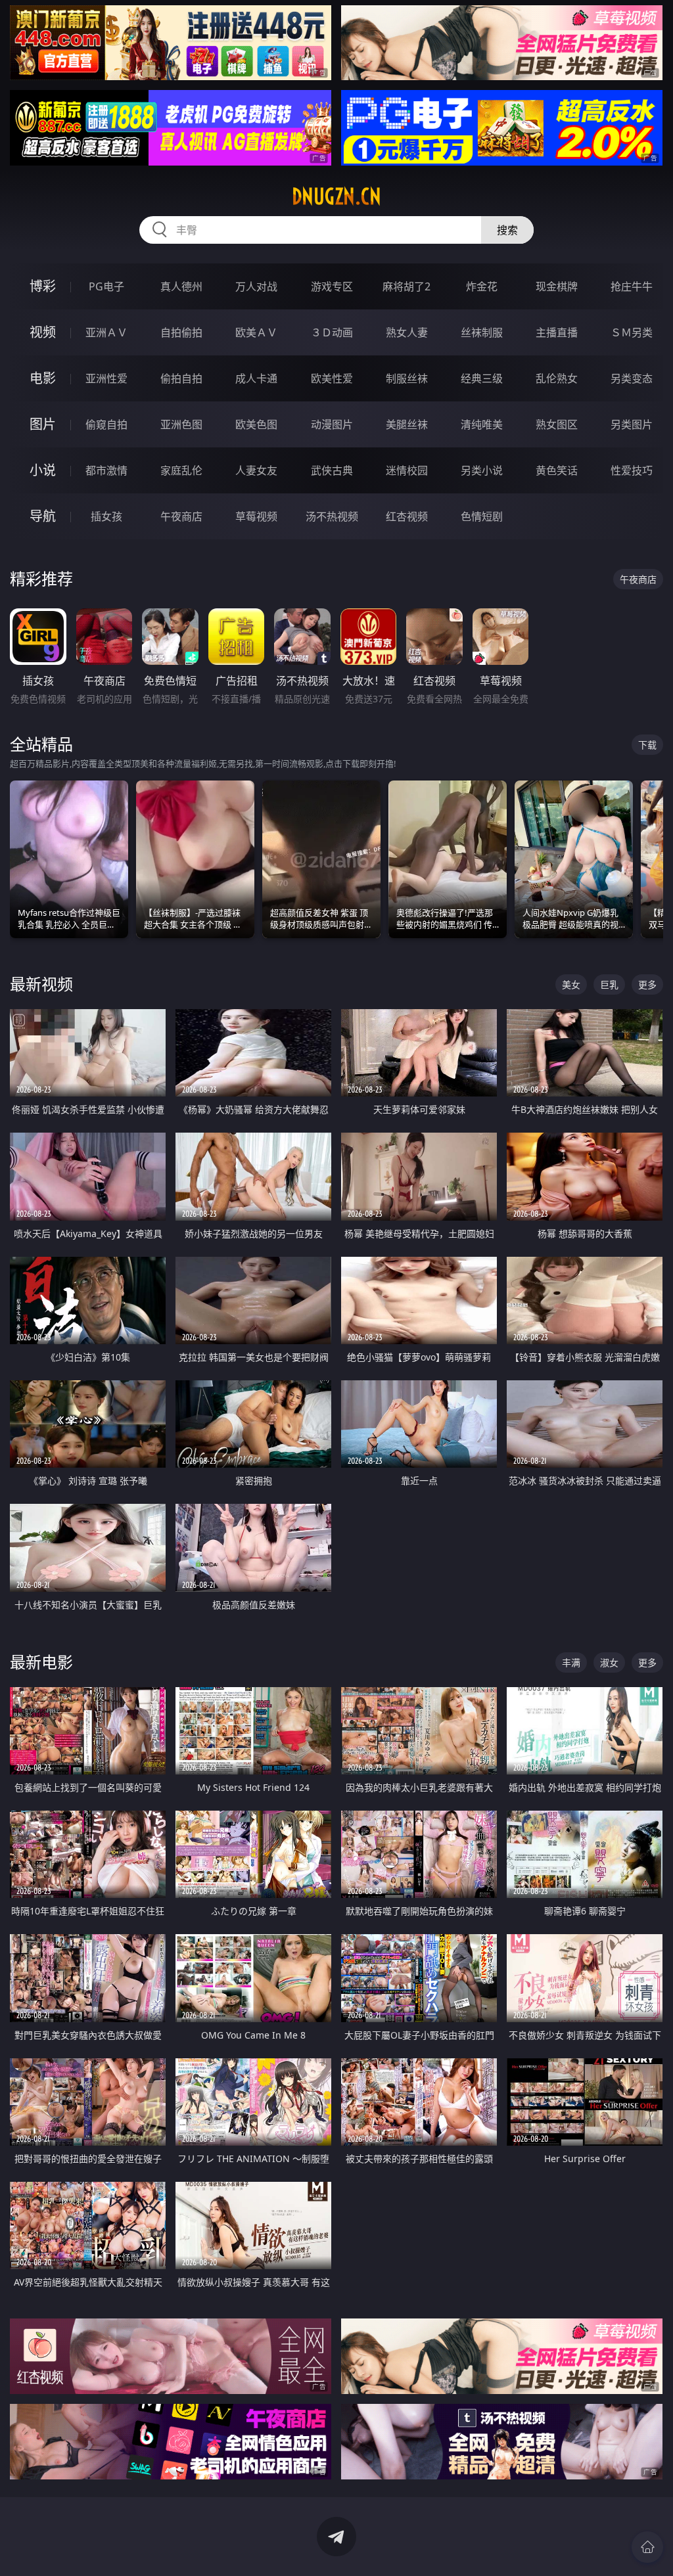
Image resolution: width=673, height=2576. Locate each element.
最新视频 (41, 984)
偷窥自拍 (106, 424)
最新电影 (41, 1662)
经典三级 (482, 378)
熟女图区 (557, 424)
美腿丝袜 (407, 424)
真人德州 (181, 286)
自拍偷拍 (181, 332)
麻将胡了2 (406, 286)
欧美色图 (256, 424)
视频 (43, 332)
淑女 (609, 1662)
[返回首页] (647, 2547)
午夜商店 (181, 516)
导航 (43, 516)
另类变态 (632, 378)
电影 (43, 378)
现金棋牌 (557, 286)
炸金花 (482, 286)
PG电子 (106, 286)
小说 (43, 470)
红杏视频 (407, 516)
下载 (647, 745)
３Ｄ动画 (332, 332)
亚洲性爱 (106, 378)
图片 (43, 424)
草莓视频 (256, 516)
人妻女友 (256, 470)
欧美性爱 (332, 378)
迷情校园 (407, 470)
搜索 (507, 230)
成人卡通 (256, 378)
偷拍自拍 (181, 378)
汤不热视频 (332, 516)
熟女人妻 (407, 332)
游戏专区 (332, 286)
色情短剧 (482, 516)
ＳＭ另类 (632, 332)
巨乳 (609, 984)
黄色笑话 (557, 470)
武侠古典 (332, 470)
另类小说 (482, 470)
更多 (647, 984)
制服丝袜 (407, 378)
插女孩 (106, 516)
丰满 (571, 1662)
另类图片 (632, 424)
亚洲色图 (181, 424)
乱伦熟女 (557, 378)
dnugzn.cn (336, 196)
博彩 (43, 286)
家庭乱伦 (181, 470)
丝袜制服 (482, 332)
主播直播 (557, 332)
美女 (571, 984)
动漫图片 (332, 424)
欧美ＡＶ (256, 332)
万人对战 (256, 286)
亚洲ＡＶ (106, 332)
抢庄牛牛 (632, 286)
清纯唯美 (482, 424)
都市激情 (106, 470)
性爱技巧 (632, 470)
